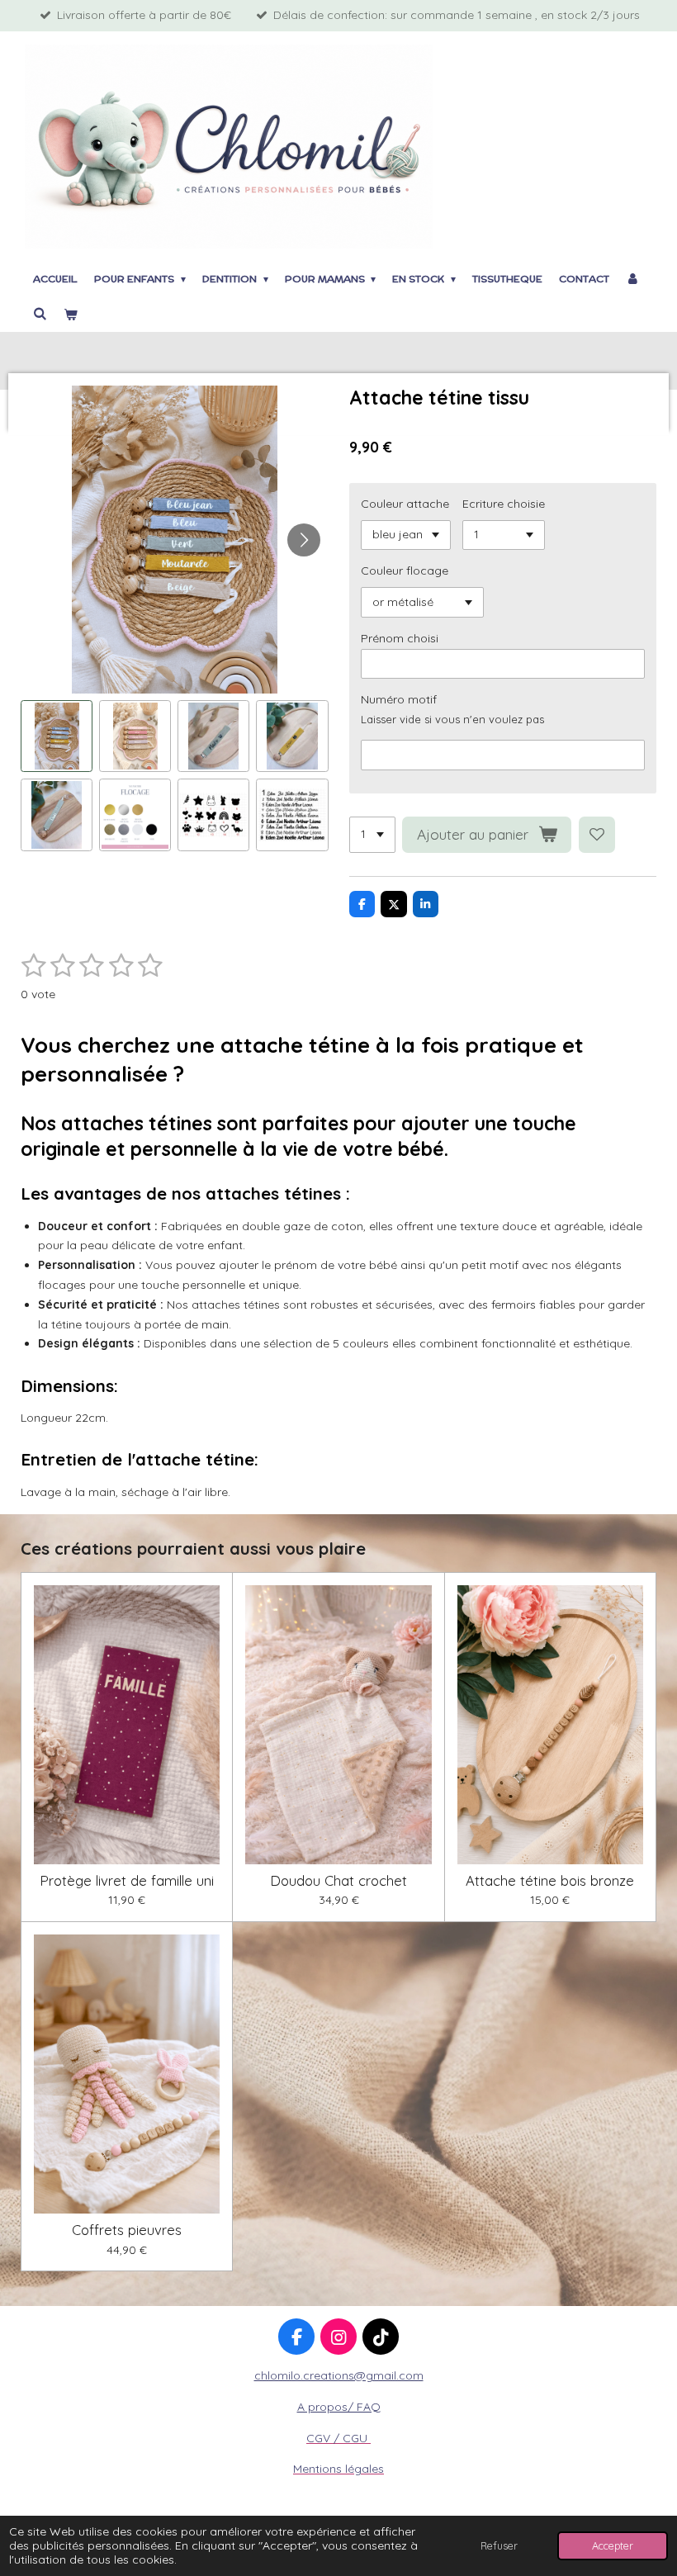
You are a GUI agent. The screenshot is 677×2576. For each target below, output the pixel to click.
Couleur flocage (405, 571)
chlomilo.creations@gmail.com (339, 2375)
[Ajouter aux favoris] (597, 835)
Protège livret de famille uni (127, 1881)
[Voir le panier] (71, 315)
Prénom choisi (400, 638)
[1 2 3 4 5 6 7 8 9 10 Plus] (372, 835)
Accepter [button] (613, 2545)
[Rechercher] (40, 313)
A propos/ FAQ (339, 2407)
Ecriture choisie (504, 504)
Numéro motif (399, 699)
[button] (57, 736)
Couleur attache (405, 504)
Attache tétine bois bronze (550, 1881)
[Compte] (633, 279)
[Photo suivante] (304, 540)
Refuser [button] (499, 2545)
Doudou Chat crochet (338, 1881)
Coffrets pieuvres (127, 2230)
